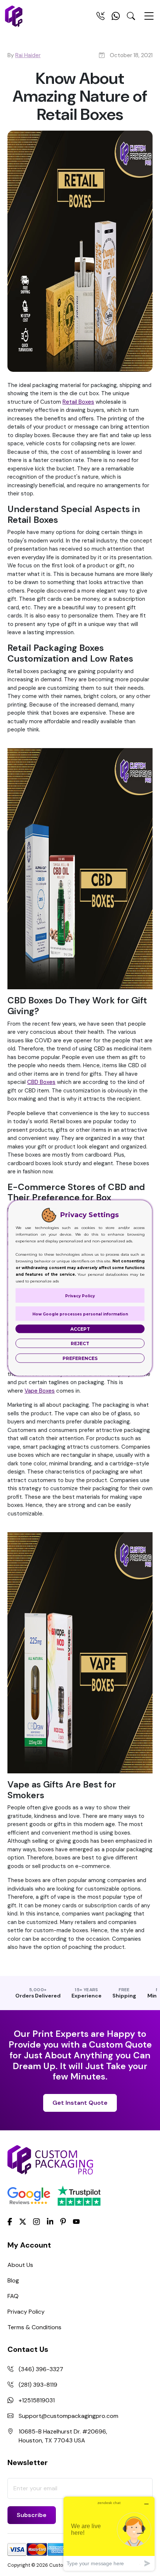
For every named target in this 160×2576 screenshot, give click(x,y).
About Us (20, 2265)
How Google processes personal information (80, 1314)
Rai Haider (28, 55)
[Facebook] (10, 2221)
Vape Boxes (40, 1391)
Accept (80, 1329)
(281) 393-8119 (38, 2385)
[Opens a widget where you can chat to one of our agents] (109, 2534)
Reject (80, 1343)
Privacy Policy (26, 2312)
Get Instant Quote (80, 2103)
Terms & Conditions (34, 2327)
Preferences (80, 1358)
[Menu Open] (149, 19)
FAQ (13, 2296)
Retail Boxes (78, 402)
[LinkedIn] (50, 2221)
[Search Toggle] (131, 17)
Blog (13, 2280)
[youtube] (76, 2222)
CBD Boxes (41, 1082)
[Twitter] (23, 2222)
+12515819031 (37, 2400)
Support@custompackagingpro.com (68, 2416)
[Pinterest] (63, 2221)
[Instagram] (36, 2222)
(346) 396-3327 (41, 2369)
